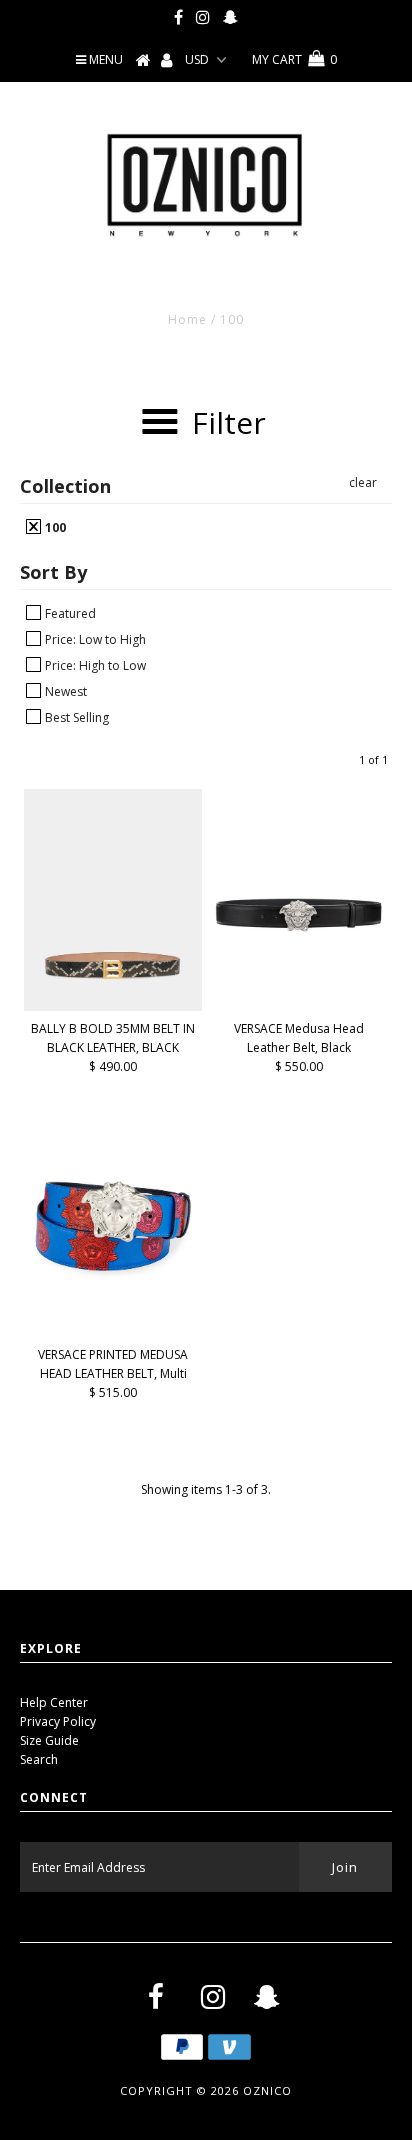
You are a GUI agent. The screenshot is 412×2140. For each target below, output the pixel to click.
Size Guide (49, 1740)
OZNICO (267, 2090)
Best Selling (75, 717)
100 (54, 527)
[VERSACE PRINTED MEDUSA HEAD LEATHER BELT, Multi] (113, 1226)
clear (363, 482)
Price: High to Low (94, 665)
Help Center (54, 1702)
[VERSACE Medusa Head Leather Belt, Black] (299, 878)
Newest (64, 691)
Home (187, 319)
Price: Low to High (94, 639)
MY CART (294, 59)
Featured (69, 613)
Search (39, 1759)
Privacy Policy (58, 1721)
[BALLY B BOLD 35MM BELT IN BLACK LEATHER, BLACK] (113, 900)
